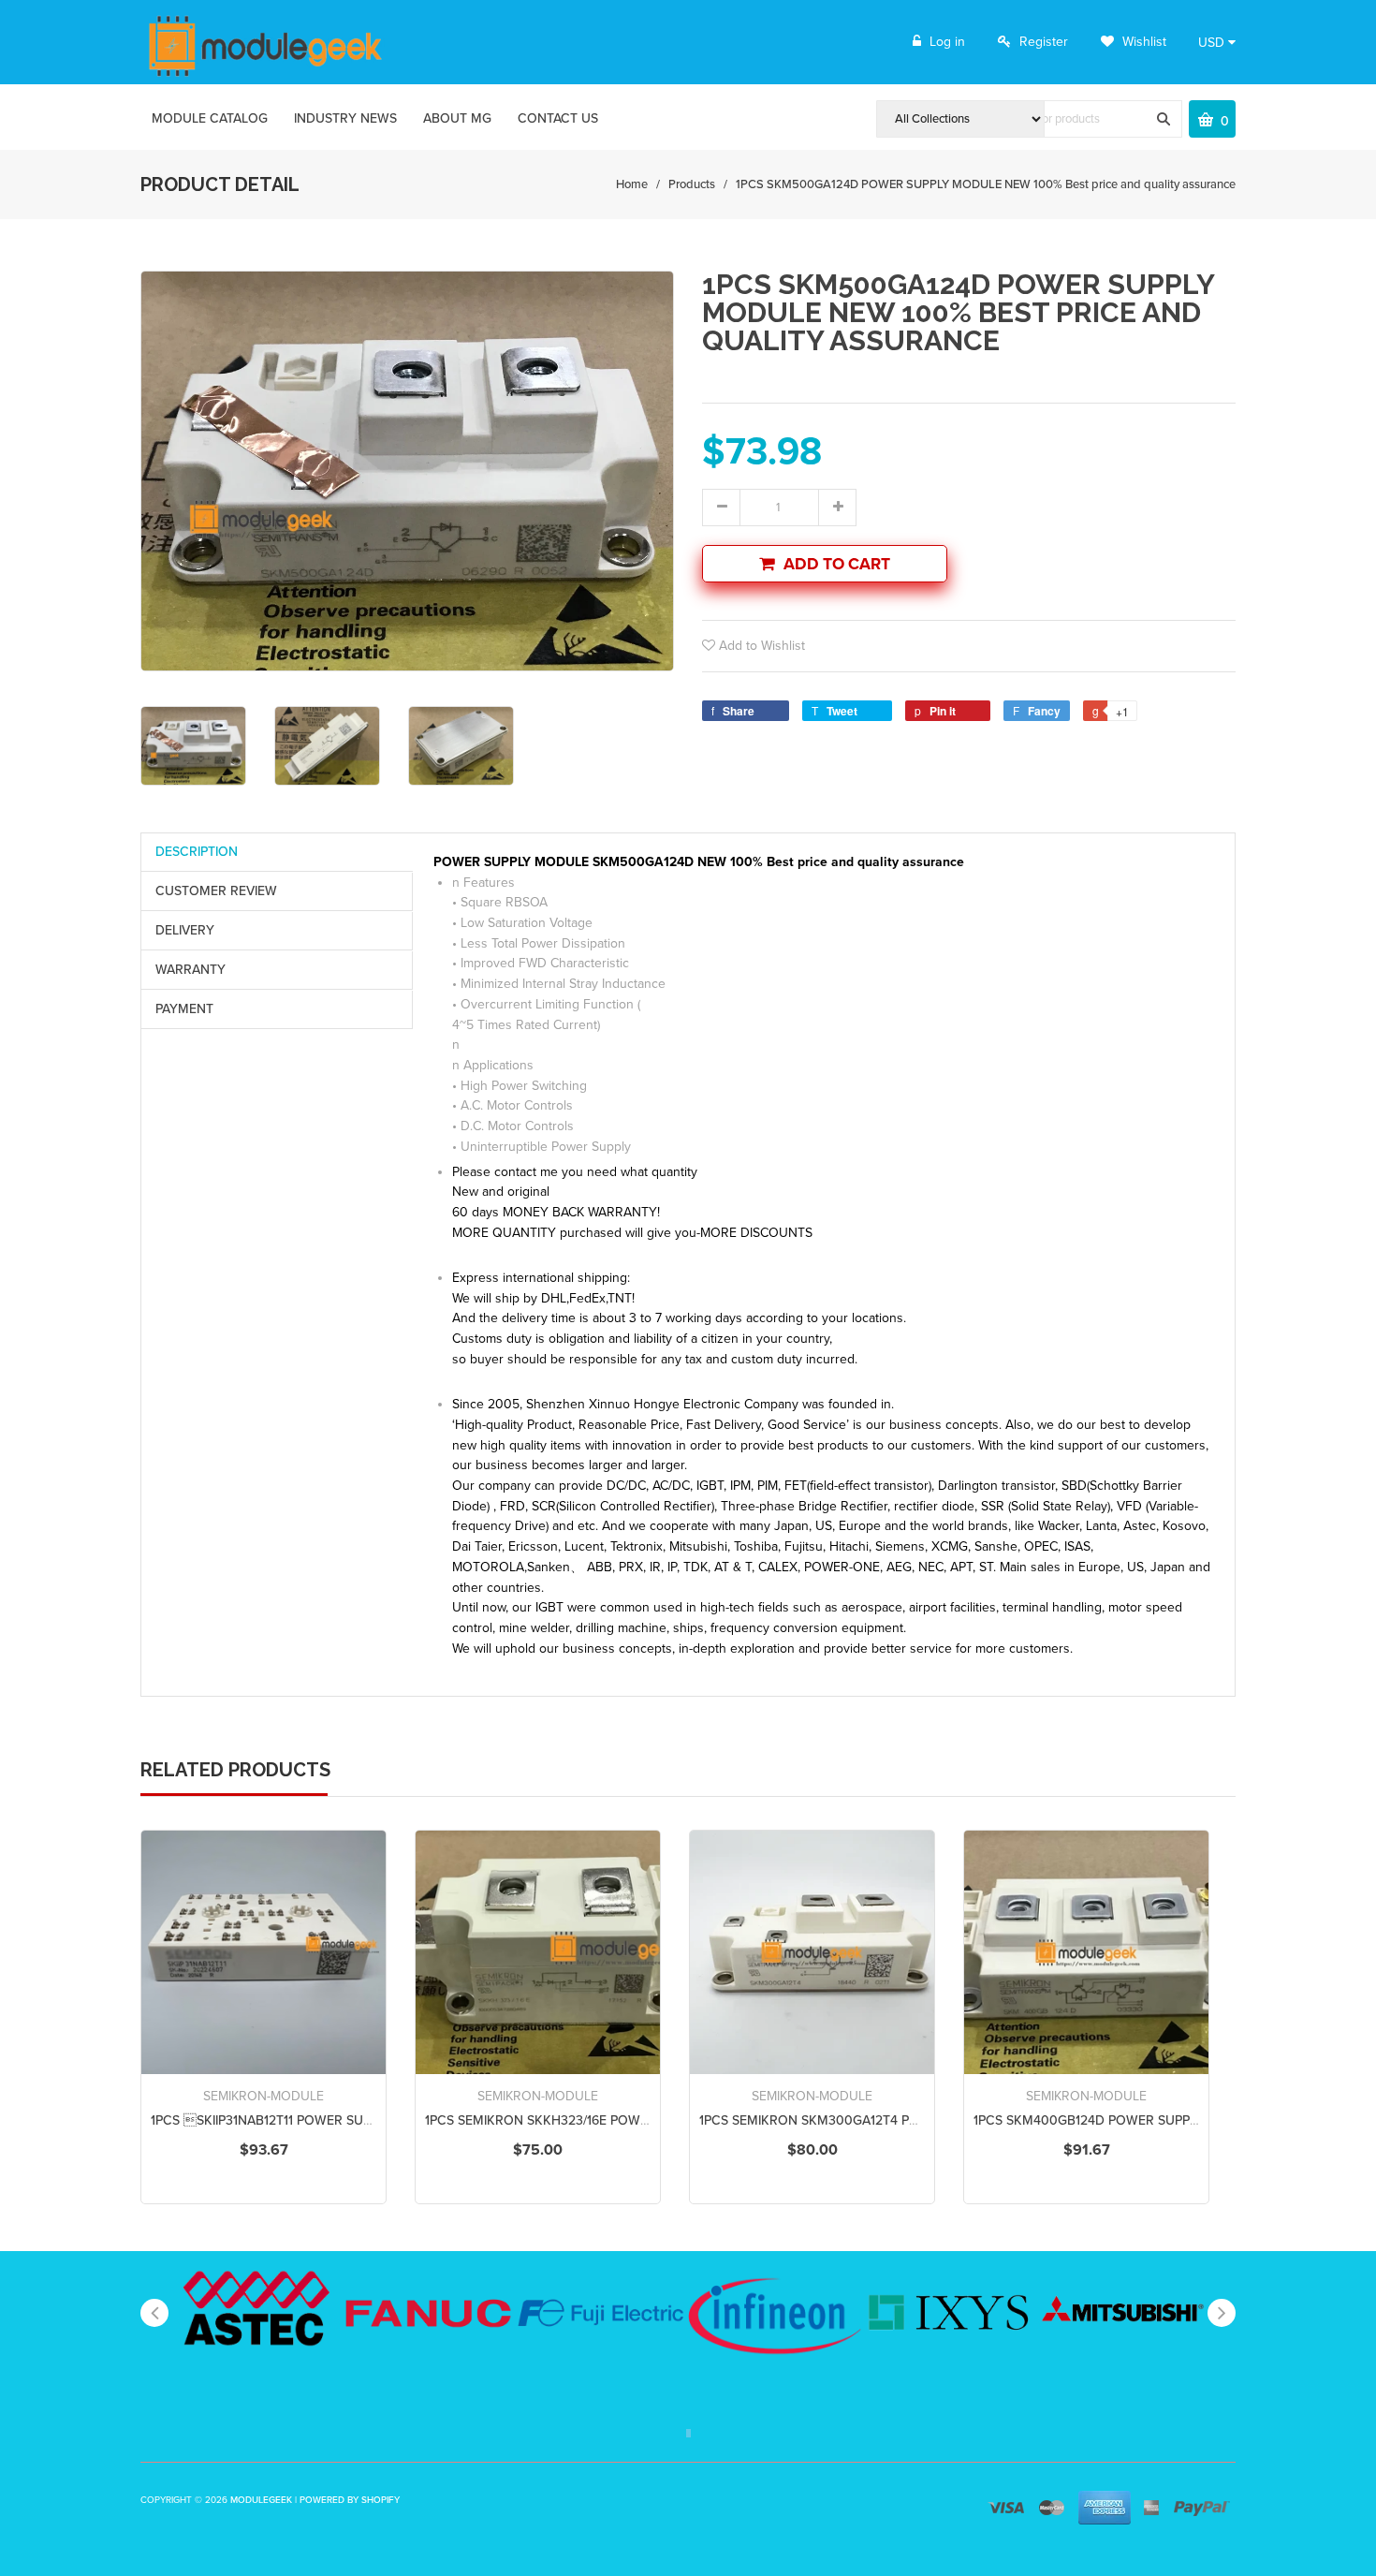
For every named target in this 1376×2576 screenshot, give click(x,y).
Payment (184, 1009)
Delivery (185, 930)
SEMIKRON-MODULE (263, 2096)
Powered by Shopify (350, 2500)
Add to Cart (837, 564)
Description (197, 852)
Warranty (190, 970)
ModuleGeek (261, 2500)
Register (1044, 42)
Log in (947, 42)
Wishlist (1142, 42)
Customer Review (216, 891)
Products (692, 184)
